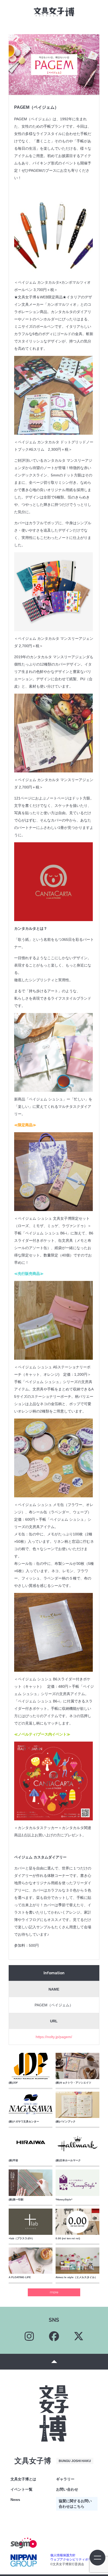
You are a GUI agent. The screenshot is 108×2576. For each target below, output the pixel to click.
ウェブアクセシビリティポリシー (74, 2559)
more (54, 2292)
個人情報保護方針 (63, 2555)
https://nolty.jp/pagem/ (54, 2037)
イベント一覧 (21, 2489)
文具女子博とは (23, 2479)
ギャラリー (65, 2479)
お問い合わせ (67, 2489)
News (15, 2500)
